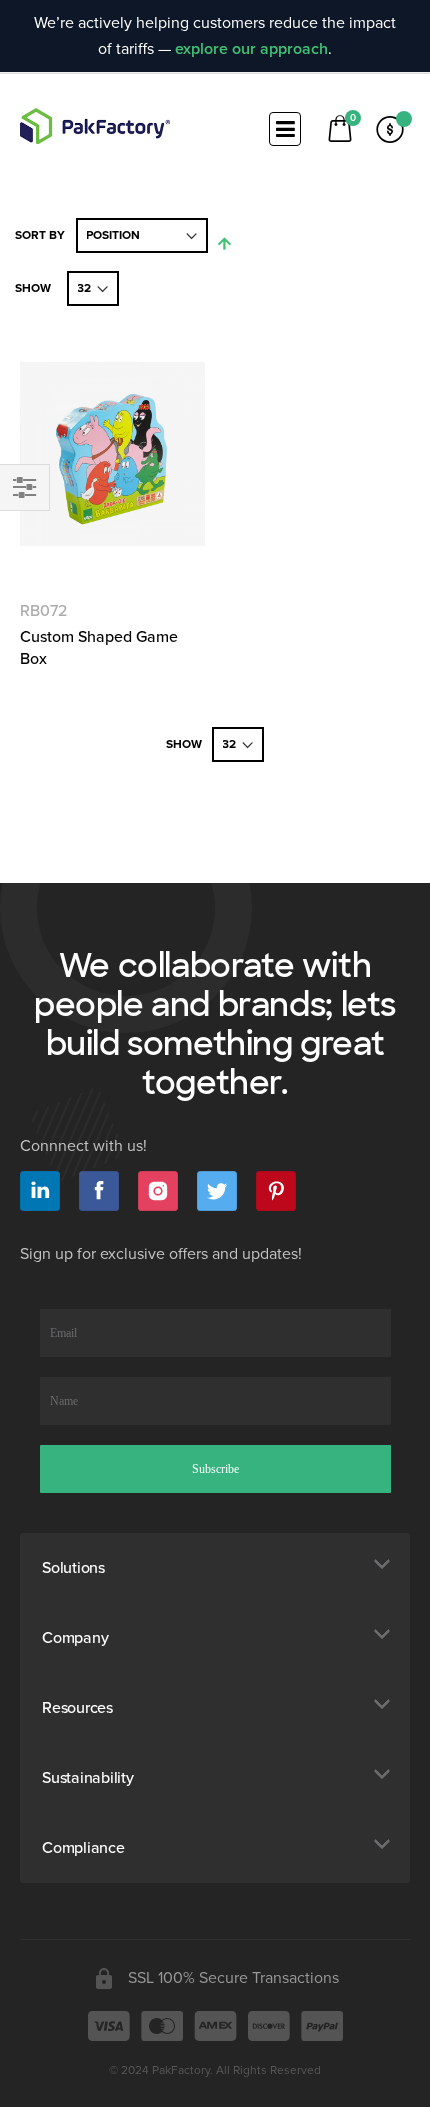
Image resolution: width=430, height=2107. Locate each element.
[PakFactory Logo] (95, 126)
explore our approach (251, 49)
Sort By (40, 235)
